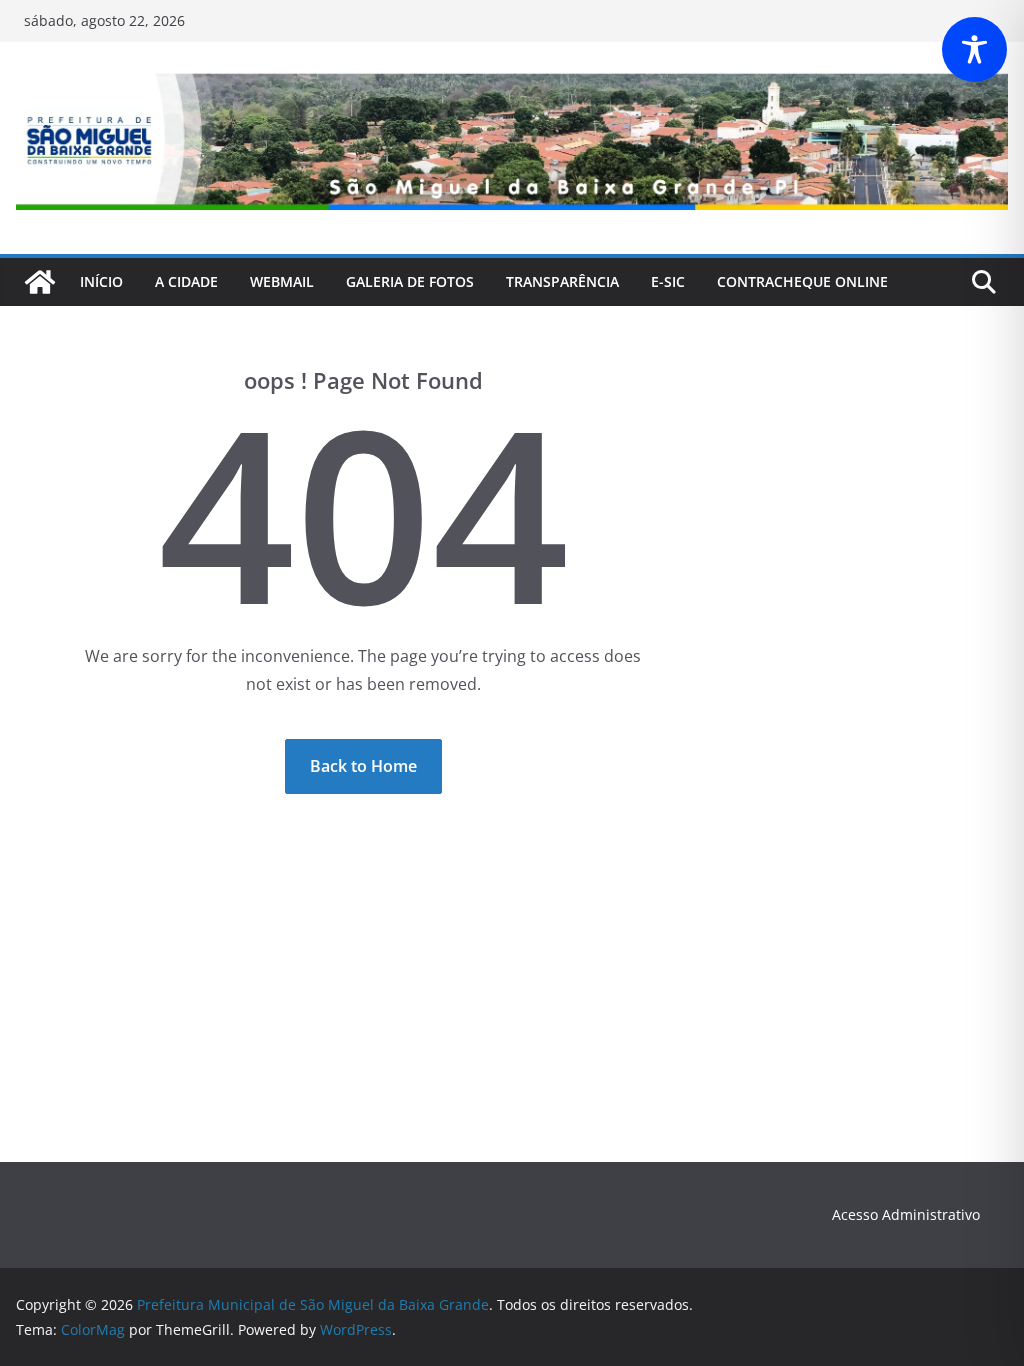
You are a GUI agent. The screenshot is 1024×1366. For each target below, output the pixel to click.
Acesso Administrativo (906, 1214)
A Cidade (186, 281)
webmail (282, 281)
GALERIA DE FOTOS (410, 281)
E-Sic (668, 281)
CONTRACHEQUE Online (802, 281)
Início (101, 281)
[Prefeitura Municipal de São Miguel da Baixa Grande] (40, 282)
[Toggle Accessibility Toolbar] (974, 49)
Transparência (562, 281)
